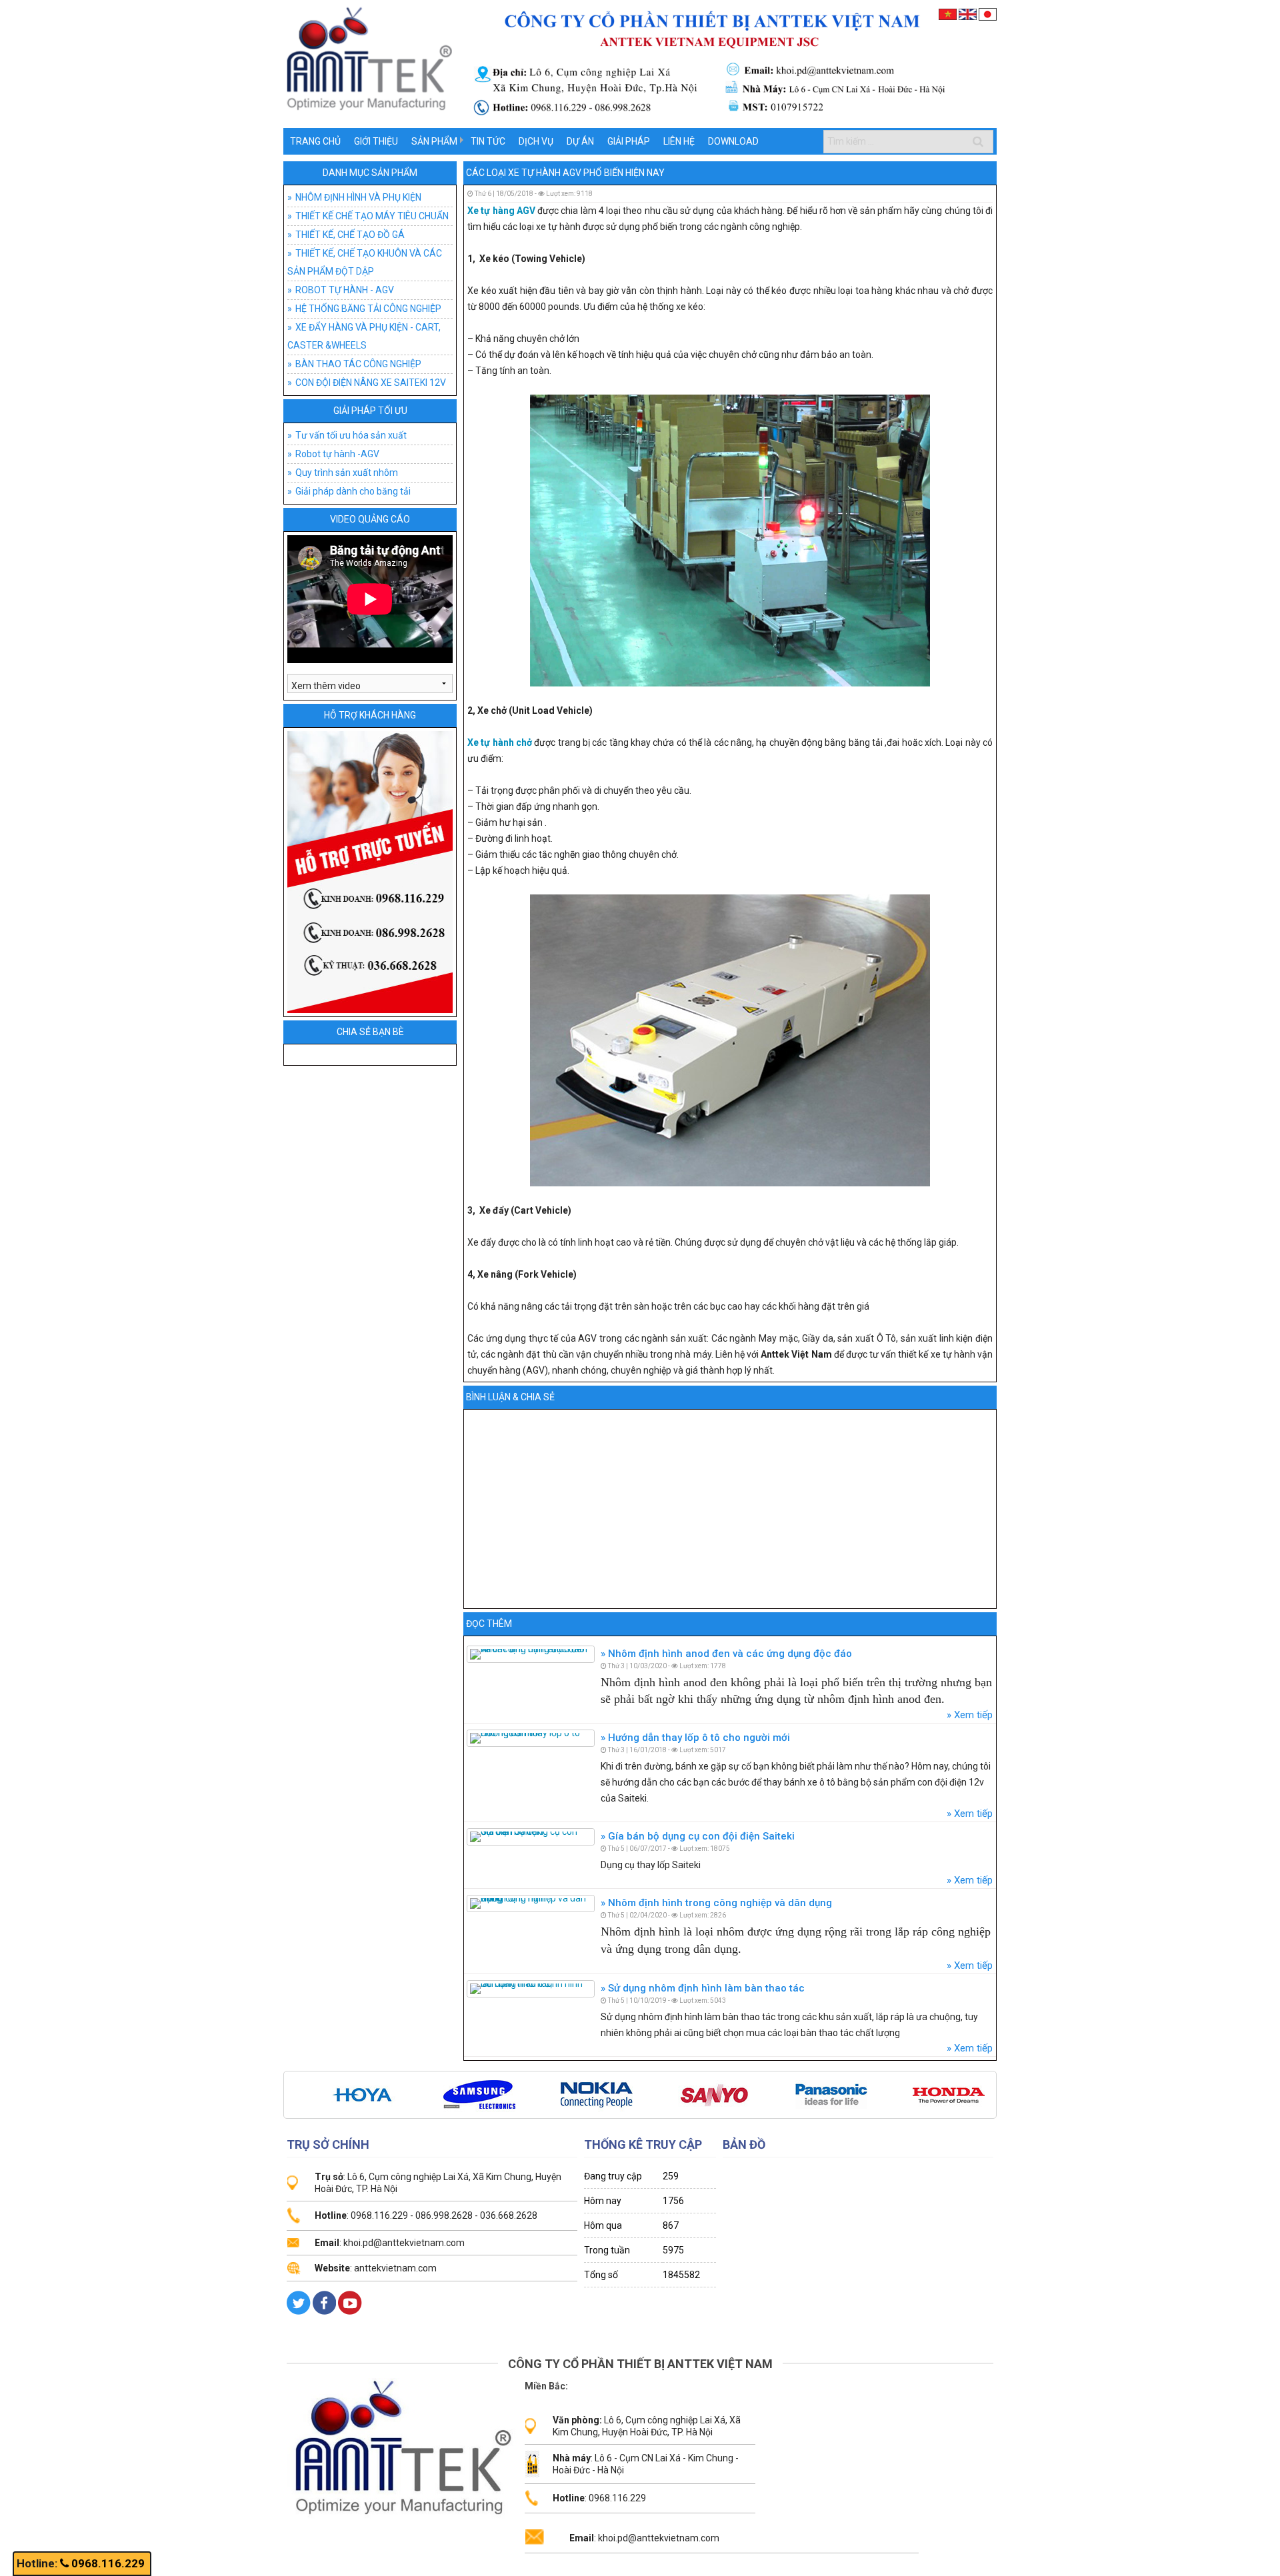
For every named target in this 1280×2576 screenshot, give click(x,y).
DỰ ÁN (580, 141)
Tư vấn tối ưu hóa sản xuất (351, 435)
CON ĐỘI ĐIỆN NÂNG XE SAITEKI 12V (371, 383)
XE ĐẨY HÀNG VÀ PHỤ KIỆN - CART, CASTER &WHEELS (364, 336)
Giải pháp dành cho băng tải (353, 491)
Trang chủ (315, 141)
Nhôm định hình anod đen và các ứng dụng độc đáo (729, 1654)
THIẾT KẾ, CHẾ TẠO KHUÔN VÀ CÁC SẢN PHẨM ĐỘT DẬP (365, 262)
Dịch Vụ (536, 141)
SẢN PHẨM (434, 141)
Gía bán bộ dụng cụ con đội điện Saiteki (700, 1836)
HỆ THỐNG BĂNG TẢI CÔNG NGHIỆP (368, 309)
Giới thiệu (376, 141)
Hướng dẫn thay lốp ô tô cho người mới (698, 1738)
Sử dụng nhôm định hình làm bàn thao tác (705, 1988)
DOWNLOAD (733, 141)
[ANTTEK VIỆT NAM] (640, 63)
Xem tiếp (972, 1715)
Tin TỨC (488, 141)
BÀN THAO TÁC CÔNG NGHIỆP (358, 364)
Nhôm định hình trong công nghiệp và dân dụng (719, 1903)
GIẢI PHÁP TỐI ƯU (370, 411)
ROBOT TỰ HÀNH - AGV (345, 290)
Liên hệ (679, 141)
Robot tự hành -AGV (337, 454)
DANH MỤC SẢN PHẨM (370, 173)
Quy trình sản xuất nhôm (347, 473)
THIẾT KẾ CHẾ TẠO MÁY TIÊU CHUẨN (372, 216)
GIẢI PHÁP (629, 141)
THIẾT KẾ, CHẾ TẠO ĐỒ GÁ (350, 235)
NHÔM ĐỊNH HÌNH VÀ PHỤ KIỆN (358, 197)
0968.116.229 (108, 2563)
